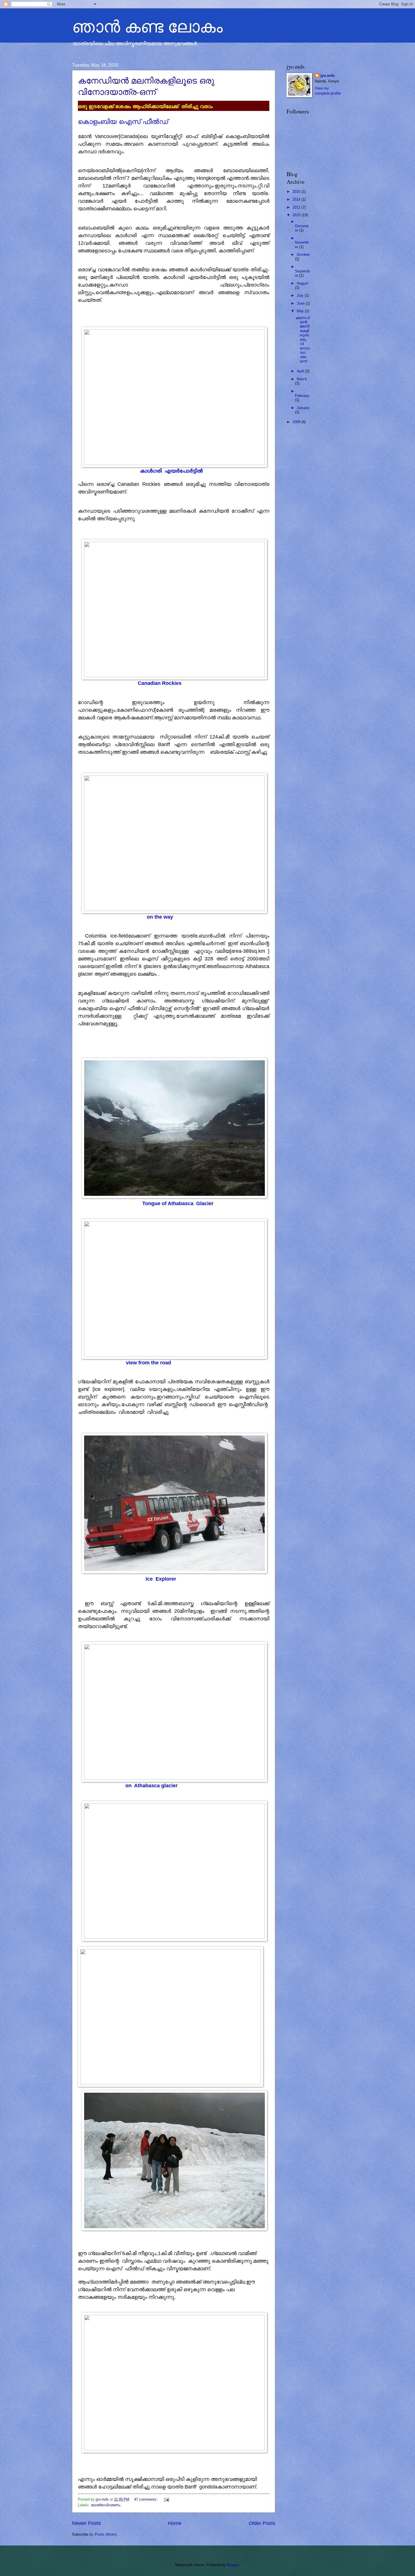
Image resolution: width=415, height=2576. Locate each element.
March (302, 379)
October (303, 254)
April (301, 371)
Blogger (233, 2565)
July (301, 295)
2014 (297, 199)
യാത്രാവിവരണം (106, 2505)
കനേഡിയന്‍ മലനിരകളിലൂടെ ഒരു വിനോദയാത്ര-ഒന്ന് (146, 86)
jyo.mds (327, 76)
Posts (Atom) (106, 2534)
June (301, 303)
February (302, 396)
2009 (297, 422)
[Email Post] (166, 2499)
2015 (297, 192)
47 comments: (146, 2499)
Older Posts (262, 2523)
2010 (297, 215)
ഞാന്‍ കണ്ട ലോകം (147, 26)
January (303, 408)
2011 (297, 207)
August (302, 283)
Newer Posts (86, 2523)
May (301, 311)
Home (175, 2523)
